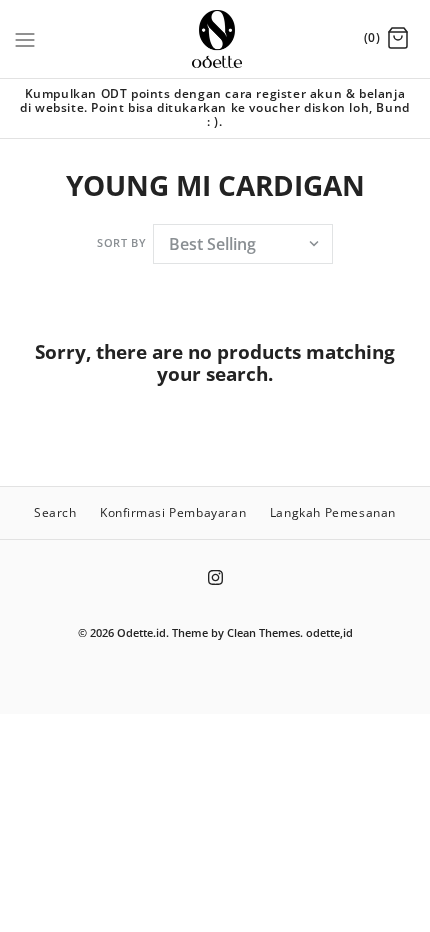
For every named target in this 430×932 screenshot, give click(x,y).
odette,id (329, 632)
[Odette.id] (215, 39)
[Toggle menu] (25, 38)
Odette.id (141, 632)
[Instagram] (215, 577)
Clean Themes (263, 632)
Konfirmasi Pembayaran (173, 512)
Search (55, 512)
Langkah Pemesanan (333, 512)
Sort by (121, 242)
